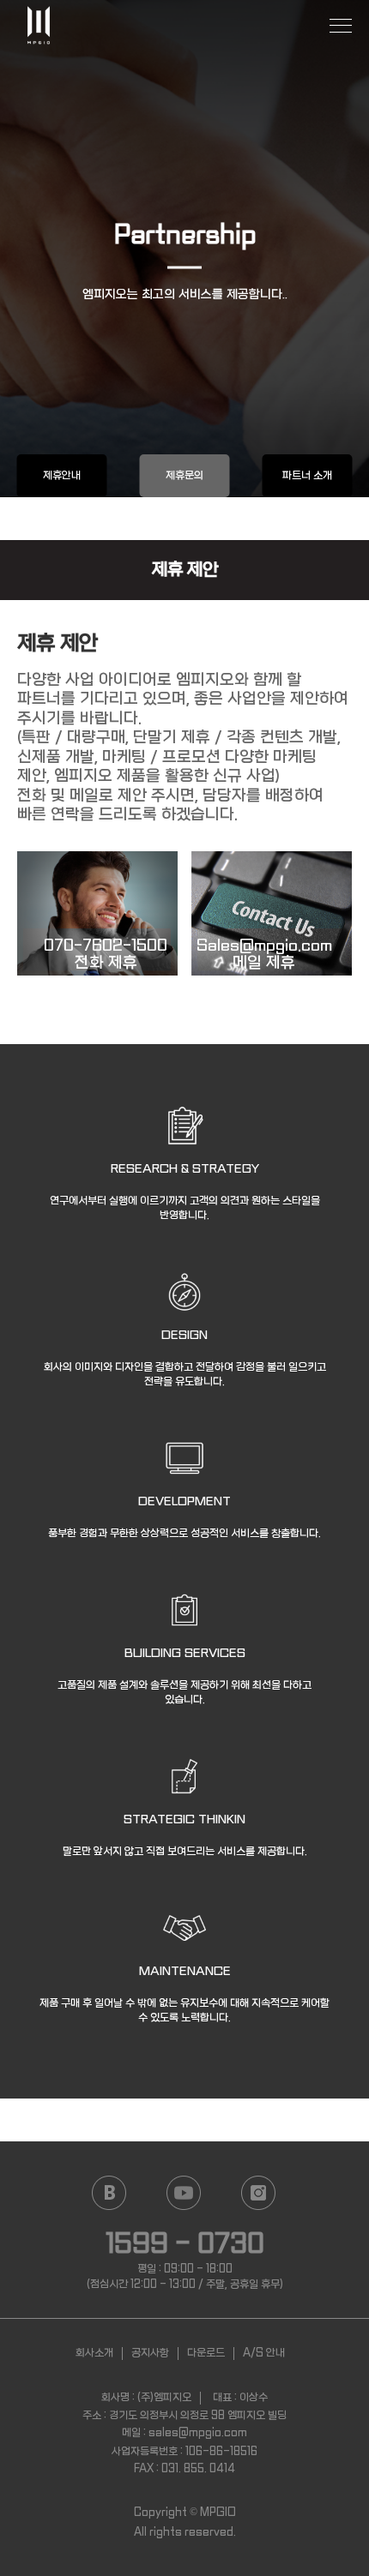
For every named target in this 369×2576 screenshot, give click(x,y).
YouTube (183, 2193)
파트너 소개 (307, 476)
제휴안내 (62, 476)
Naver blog (109, 2193)
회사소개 (94, 2353)
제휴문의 (184, 476)
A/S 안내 (264, 2353)
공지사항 (150, 2353)
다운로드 (206, 2353)
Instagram (258, 2193)
